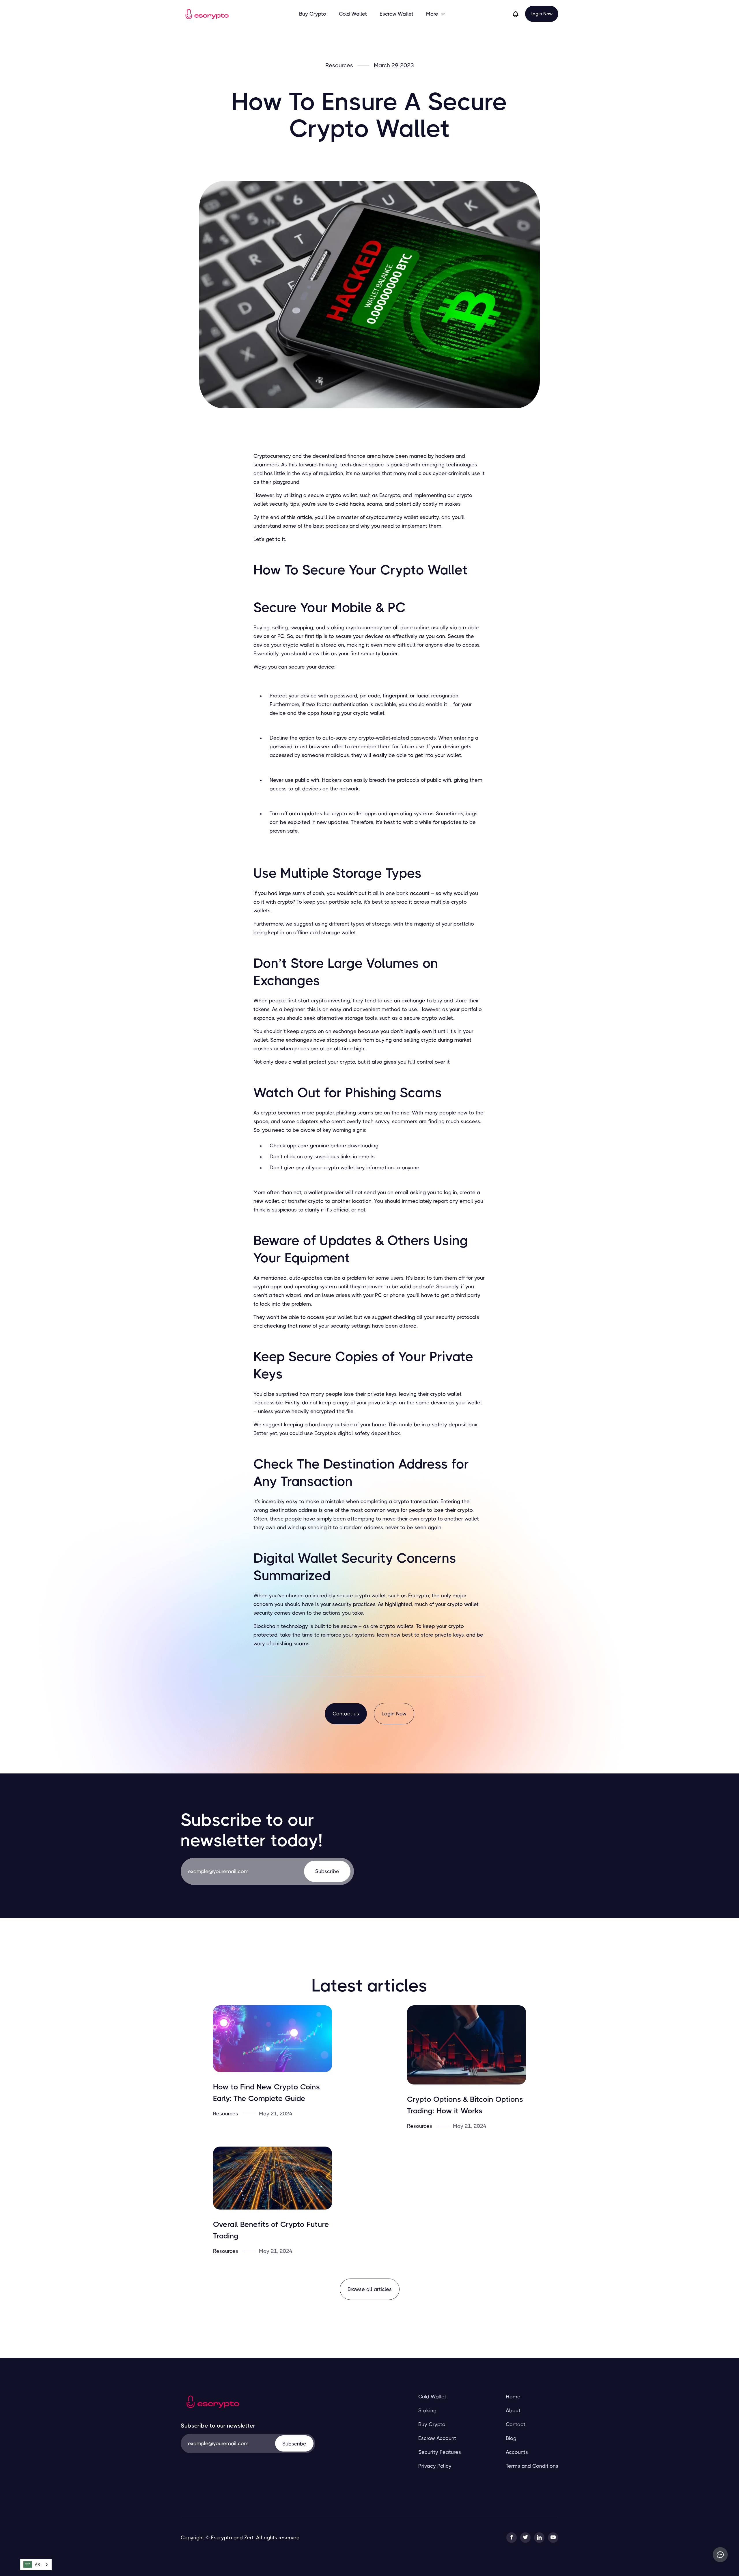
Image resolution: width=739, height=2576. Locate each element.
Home (513, 2397)
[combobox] (36, 2565)
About (513, 2411)
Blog (511, 2438)
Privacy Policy (435, 2466)
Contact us (346, 1714)
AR (37, 2564)
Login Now (542, 14)
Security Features (440, 2452)
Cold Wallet (353, 14)
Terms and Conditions (532, 2466)
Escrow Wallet (396, 14)
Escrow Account (437, 2438)
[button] (436, 14)
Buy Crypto (313, 14)
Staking (427, 2411)
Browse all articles (370, 2289)
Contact (516, 2424)
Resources (339, 66)
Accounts (517, 2452)
